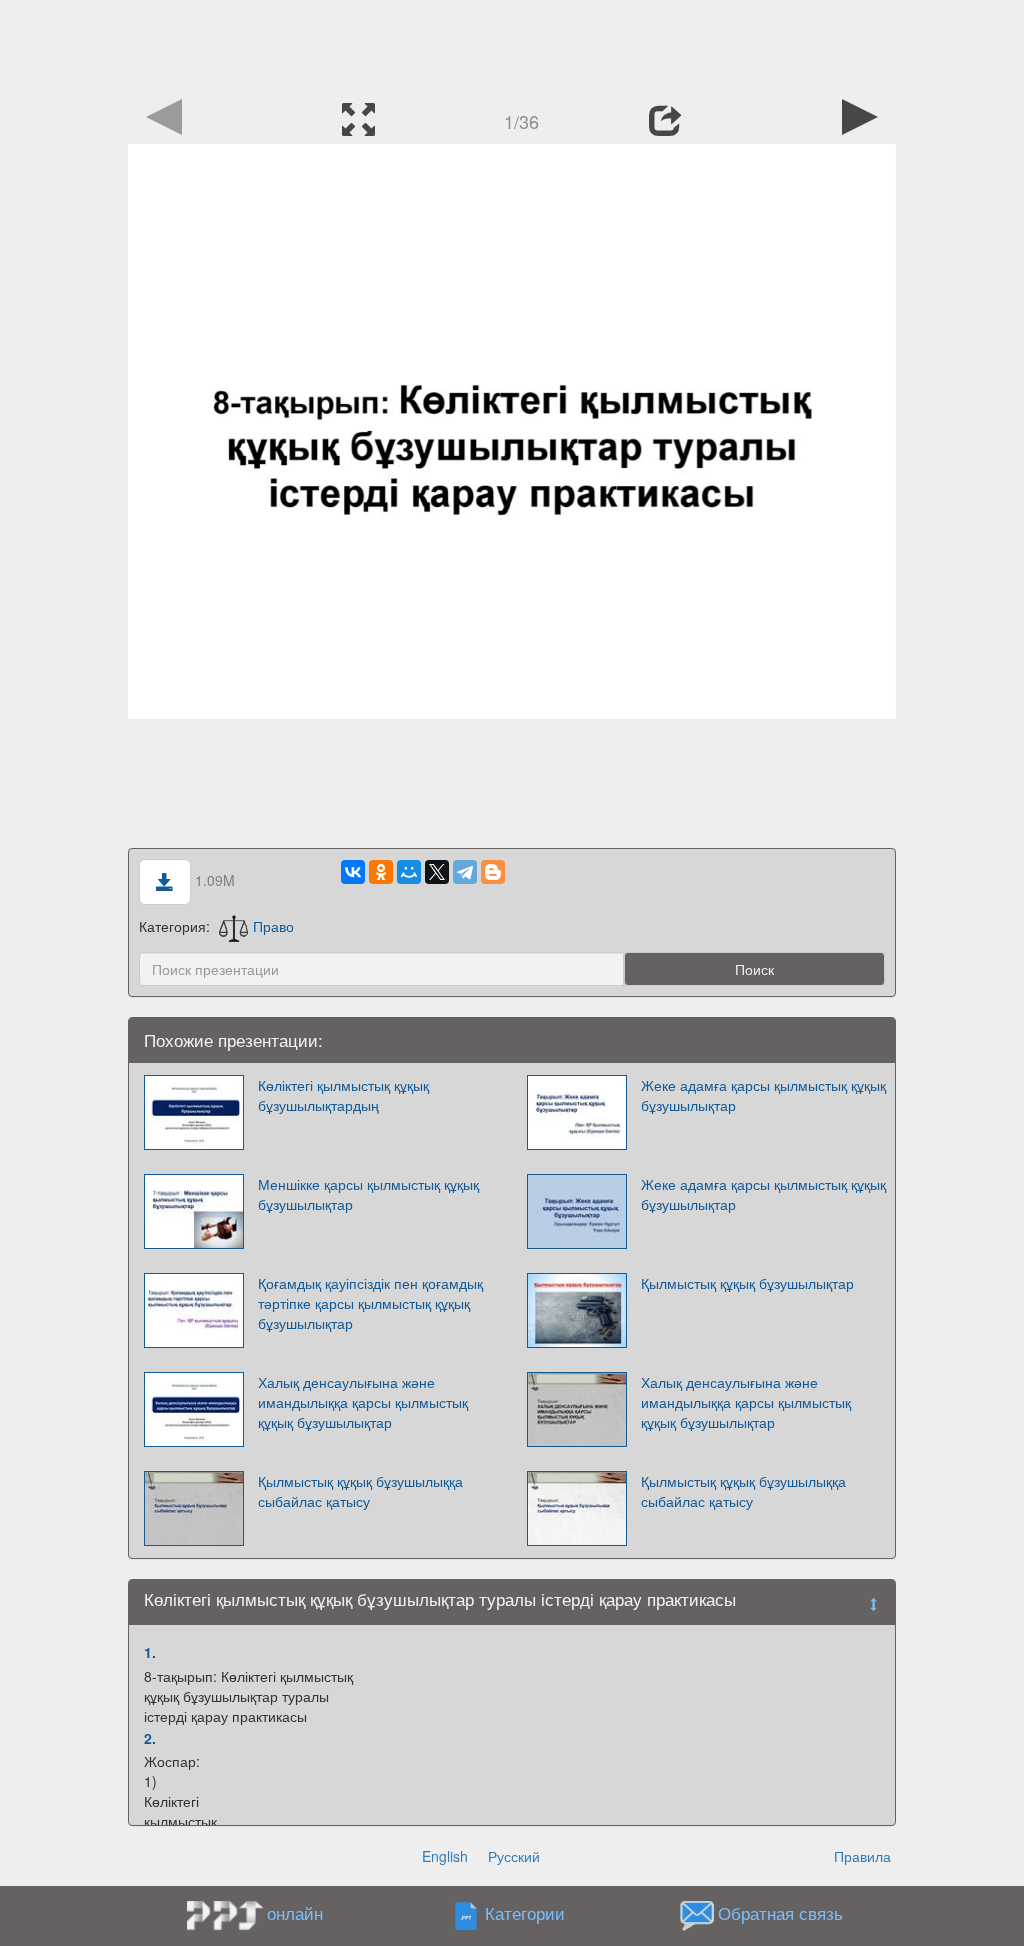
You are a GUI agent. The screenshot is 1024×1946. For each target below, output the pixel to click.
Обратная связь (780, 1914)
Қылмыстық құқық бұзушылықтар (747, 1283)
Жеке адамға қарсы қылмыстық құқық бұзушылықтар (763, 1095)
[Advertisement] (512, 45)
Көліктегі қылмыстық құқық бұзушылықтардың (343, 1095)
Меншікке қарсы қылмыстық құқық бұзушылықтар (368, 1194)
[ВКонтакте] (353, 872)
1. (150, 1652)
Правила (862, 1856)
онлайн (295, 1913)
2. (150, 1738)
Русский (514, 1856)
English (445, 1856)
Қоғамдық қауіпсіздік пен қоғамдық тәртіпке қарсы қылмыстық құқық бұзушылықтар (370, 1303)
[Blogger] (493, 872)
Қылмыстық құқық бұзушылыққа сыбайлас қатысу (360, 1491)
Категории (525, 1914)
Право (273, 926)
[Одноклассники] (381, 872)
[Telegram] (465, 872)
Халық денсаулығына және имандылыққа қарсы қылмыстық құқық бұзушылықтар (363, 1402)
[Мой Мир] (409, 872)
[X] (437, 872)
